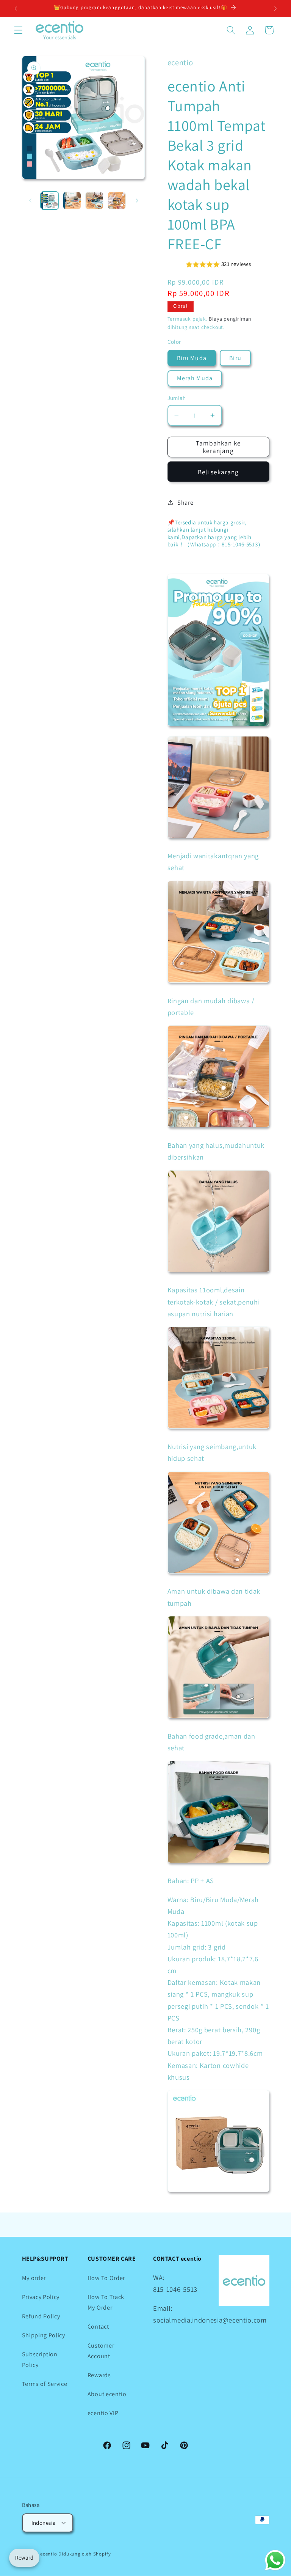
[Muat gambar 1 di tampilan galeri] (50, 201)
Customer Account (101, 2351)
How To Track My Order (106, 2302)
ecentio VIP (103, 2413)
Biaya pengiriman (230, 319)
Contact (98, 2327)
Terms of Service (45, 2384)
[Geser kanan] (137, 200)
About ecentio (107, 2394)
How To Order (106, 2278)
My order (34, 2278)
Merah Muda (195, 378)
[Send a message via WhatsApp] (275, 2560)
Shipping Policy (44, 2335)
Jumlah (177, 398)
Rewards (99, 2375)
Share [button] (185, 503)
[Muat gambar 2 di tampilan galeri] (72, 201)
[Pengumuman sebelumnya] (16, 8)
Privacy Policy (41, 2297)
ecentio (49, 2554)
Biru (235, 358)
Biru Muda (192, 358)
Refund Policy (41, 2316)
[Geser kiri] (30, 200)
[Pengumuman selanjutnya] (275, 8)
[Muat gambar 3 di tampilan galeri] (94, 201)
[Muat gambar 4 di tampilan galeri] (117, 201)
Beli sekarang (218, 472)
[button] (18, 30)
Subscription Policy (40, 2359)
